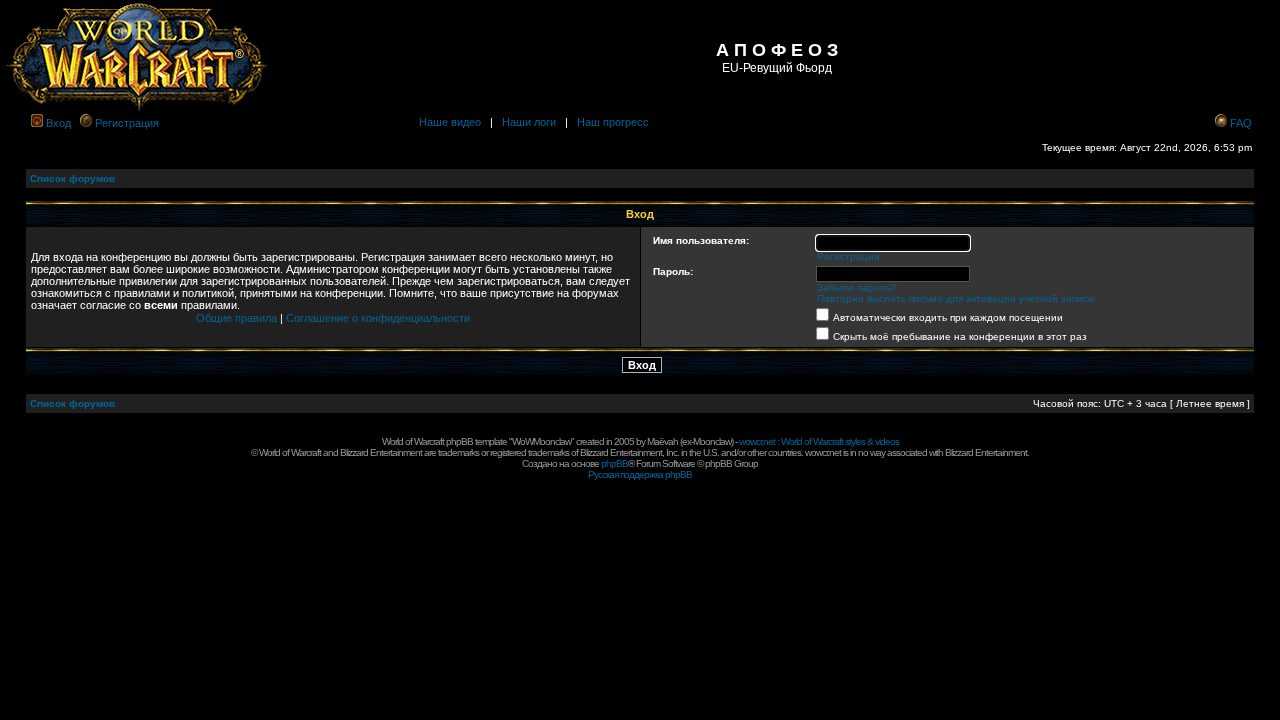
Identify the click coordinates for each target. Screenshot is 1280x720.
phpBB (614, 463)
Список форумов (72, 178)
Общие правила (236, 318)
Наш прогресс (613, 122)
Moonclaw (712, 441)
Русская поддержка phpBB (640, 474)
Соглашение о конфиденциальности (378, 318)
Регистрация (127, 123)
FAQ (1241, 123)
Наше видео (450, 122)
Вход (58, 123)
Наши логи (529, 122)
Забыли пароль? (857, 287)
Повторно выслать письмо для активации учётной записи (955, 298)
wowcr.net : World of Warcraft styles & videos (819, 441)
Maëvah (662, 441)
